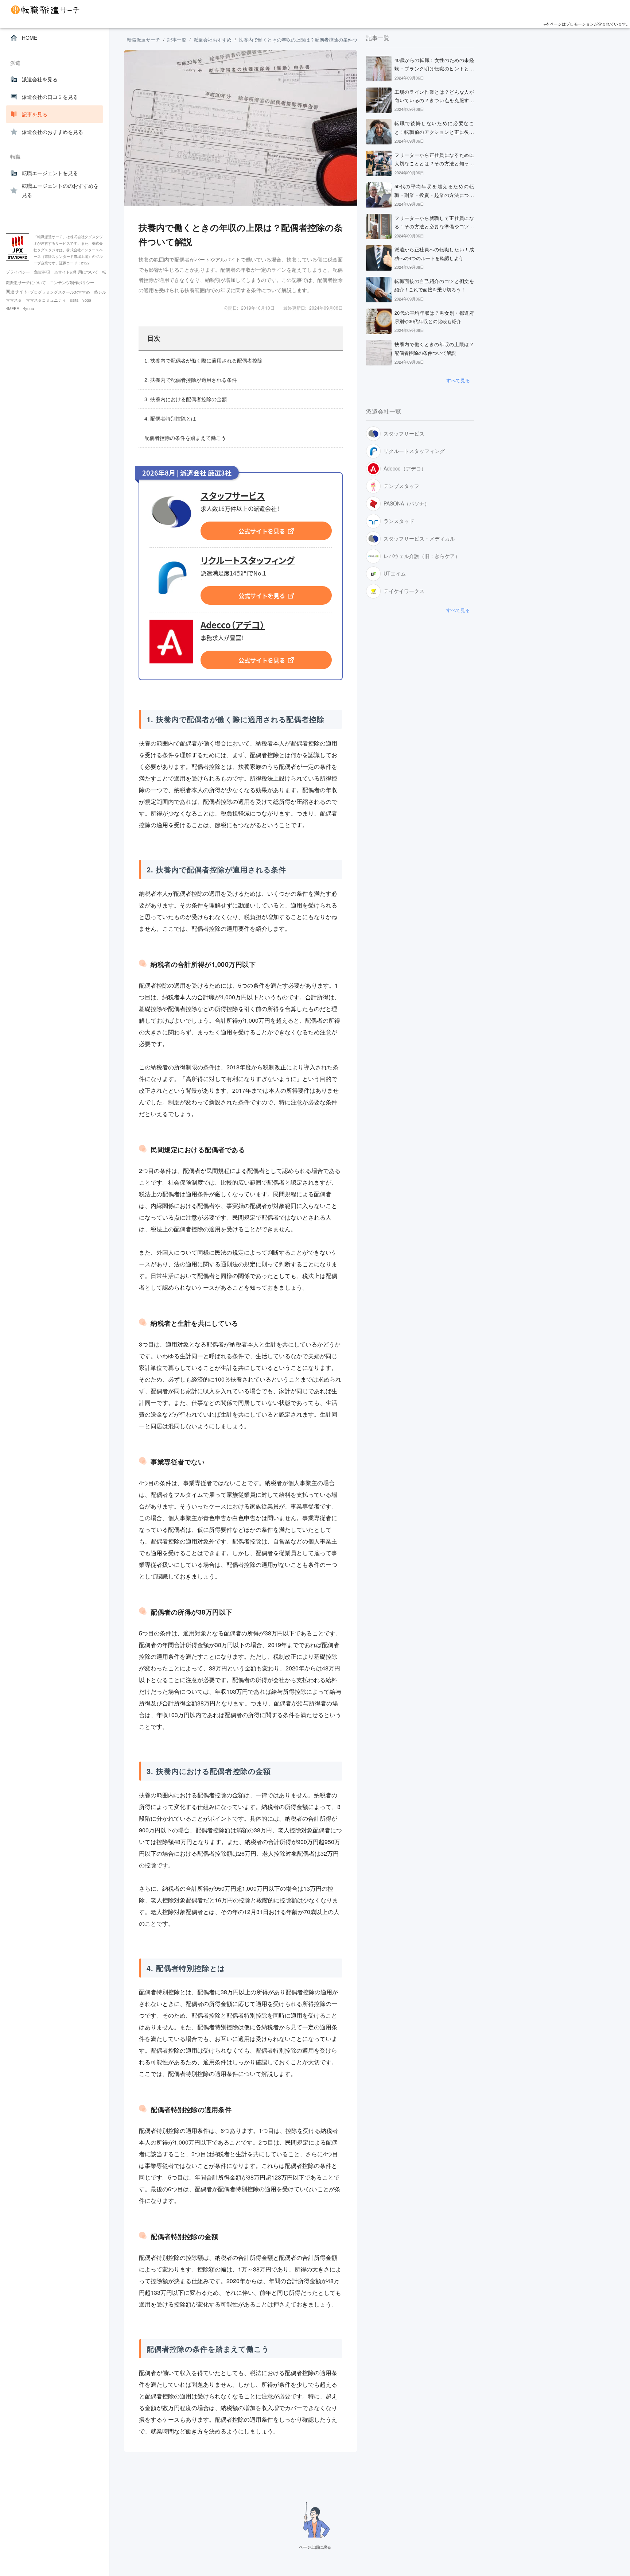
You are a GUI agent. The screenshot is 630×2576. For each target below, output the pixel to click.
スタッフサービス (233, 496)
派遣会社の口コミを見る (50, 97)
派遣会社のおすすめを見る (52, 132)
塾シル (100, 292)
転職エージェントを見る (50, 173)
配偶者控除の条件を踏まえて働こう (185, 438)
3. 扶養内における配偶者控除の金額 (186, 399)
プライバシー (18, 272)
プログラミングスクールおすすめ (61, 292)
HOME (30, 38)
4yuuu (28, 308)
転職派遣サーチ (143, 40)
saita (75, 300)
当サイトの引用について (77, 272)
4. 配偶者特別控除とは (170, 419)
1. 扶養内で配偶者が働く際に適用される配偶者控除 (203, 361)
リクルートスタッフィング (248, 561)
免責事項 (42, 272)
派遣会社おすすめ (213, 40)
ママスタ (14, 300)
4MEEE (13, 308)
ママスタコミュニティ (46, 300)
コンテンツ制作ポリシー (72, 282)
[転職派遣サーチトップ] (317, 10)
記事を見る (35, 114)
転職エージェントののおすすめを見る (60, 190)
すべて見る (458, 380)
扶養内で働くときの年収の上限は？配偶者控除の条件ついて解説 (308, 40)
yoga (87, 300)
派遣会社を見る (40, 79)
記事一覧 (177, 40)
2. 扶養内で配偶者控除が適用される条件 (191, 380)
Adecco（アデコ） (233, 625)
